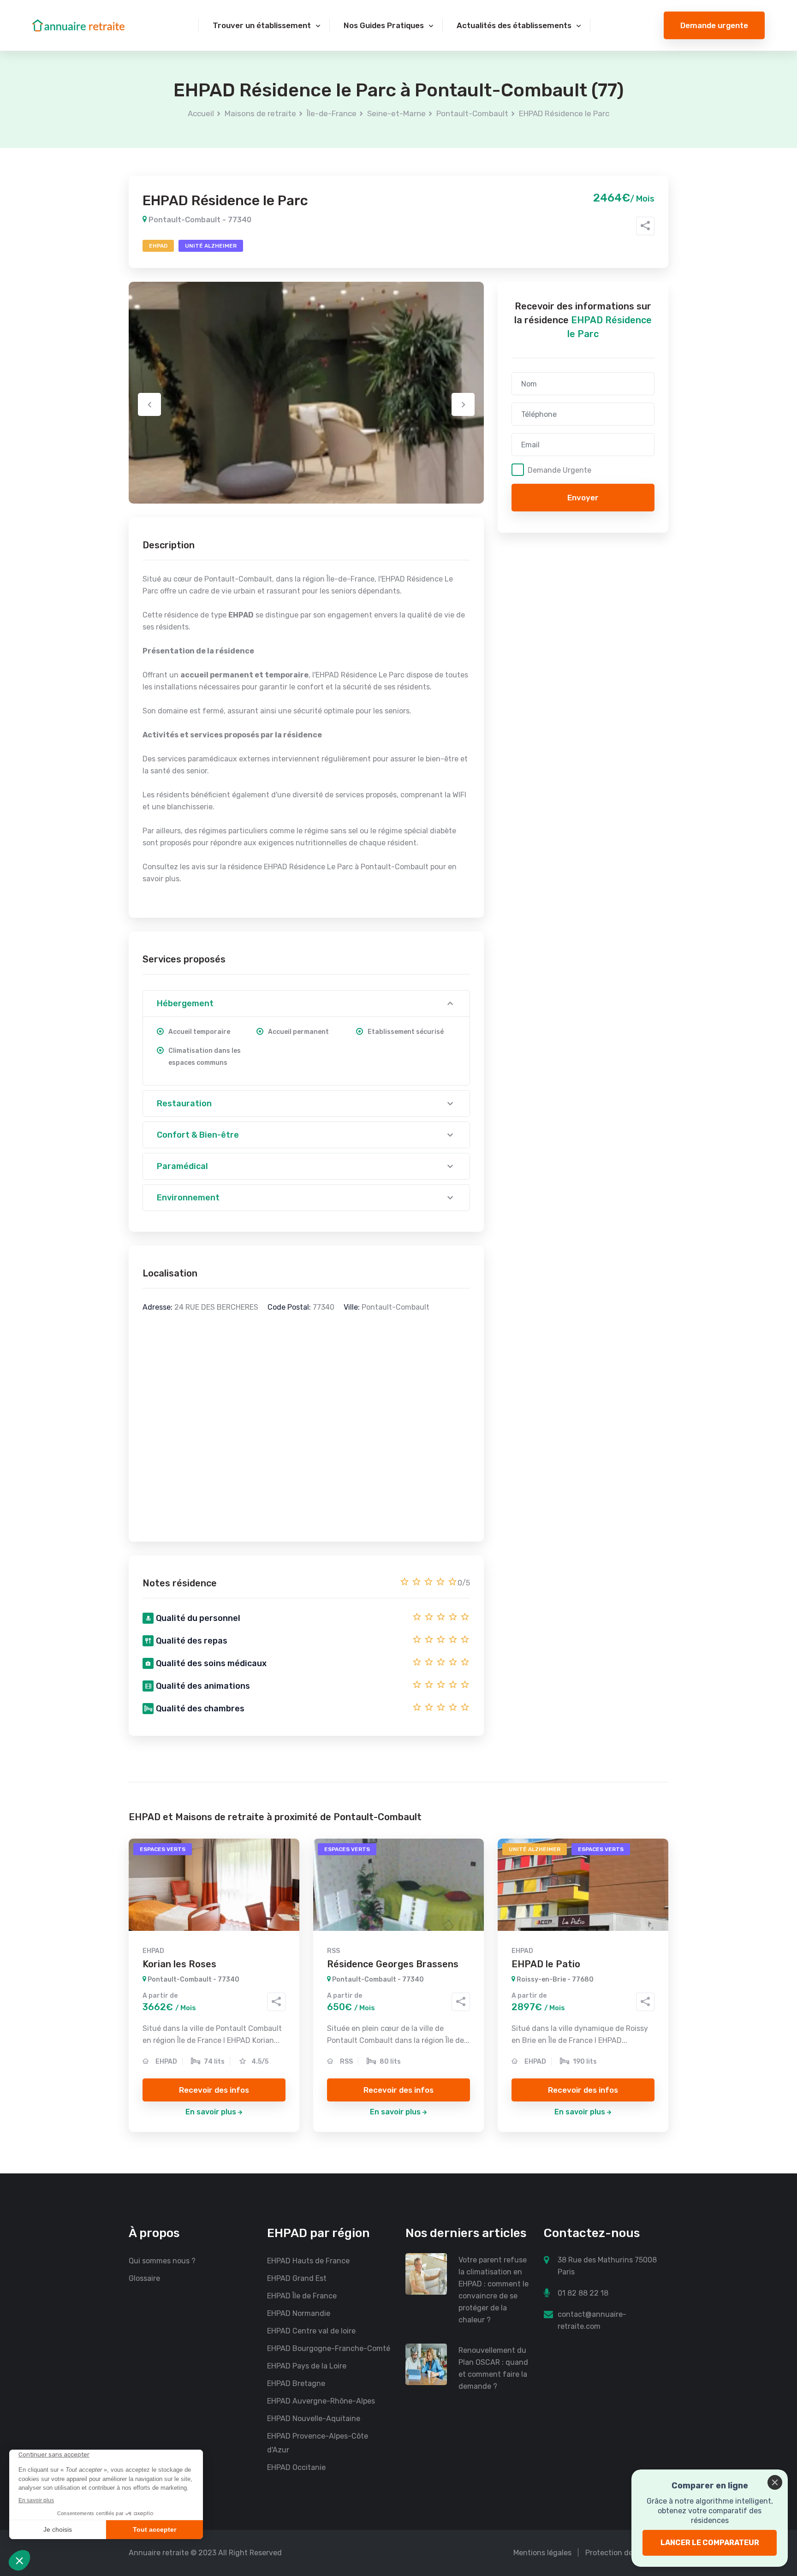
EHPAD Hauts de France (308, 2261)
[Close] (775, 2482)
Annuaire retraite (159, 2553)
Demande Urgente (559, 470)
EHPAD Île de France (302, 2296)
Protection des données (627, 2553)
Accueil (201, 113)
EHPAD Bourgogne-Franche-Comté (329, 2348)
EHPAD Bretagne (296, 2383)
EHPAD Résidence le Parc (564, 113)
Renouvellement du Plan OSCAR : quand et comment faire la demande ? (493, 2368)
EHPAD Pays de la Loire (307, 2366)
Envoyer (583, 498)
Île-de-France (332, 113)
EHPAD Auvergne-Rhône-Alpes (321, 2401)
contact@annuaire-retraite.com (592, 2320)
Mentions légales (542, 2553)
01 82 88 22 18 (583, 2293)
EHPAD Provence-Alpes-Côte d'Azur (318, 2443)
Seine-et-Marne (396, 113)
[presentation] (149, 404)
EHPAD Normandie (299, 2313)
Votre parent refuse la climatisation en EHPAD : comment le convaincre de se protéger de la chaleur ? (494, 2290)
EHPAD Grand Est (297, 2278)
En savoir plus (211, 2112)
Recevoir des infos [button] (214, 2090)
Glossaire (144, 2278)
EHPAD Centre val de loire (311, 2331)
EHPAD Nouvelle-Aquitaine (314, 2419)
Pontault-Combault (472, 113)
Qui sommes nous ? (162, 2261)
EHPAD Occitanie (296, 2467)
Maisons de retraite (260, 113)
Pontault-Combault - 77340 (199, 220)
